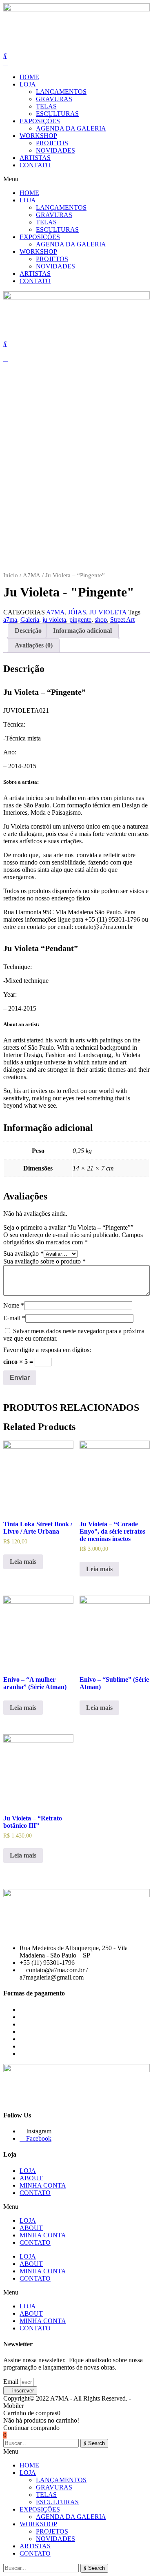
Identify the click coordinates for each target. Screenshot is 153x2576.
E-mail (14, 1318)
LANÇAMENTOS (61, 92)
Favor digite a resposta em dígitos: (47, 1350)
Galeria (30, 620)
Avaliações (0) (34, 645)
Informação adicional (82, 631)
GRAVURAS (54, 99)
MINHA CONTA (43, 2185)
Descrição (28, 631)
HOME (29, 77)
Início (11, 575)
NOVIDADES (55, 150)
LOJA (28, 84)
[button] (76, 179)
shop (101, 620)
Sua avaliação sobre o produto (44, 1261)
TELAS (46, 106)
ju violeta (54, 620)
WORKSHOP (38, 136)
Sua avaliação (23, 1254)
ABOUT (31, 2178)
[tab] (28, 631)
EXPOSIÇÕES (40, 121)
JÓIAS (77, 612)
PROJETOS (52, 143)
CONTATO (35, 165)
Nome (14, 1305)
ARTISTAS (35, 158)
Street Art (122, 620)
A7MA (32, 575)
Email (12, 2382)
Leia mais (23, 1562)
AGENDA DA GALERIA (71, 128)
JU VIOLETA (108, 612)
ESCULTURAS (57, 114)
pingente (80, 620)
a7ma (10, 620)
